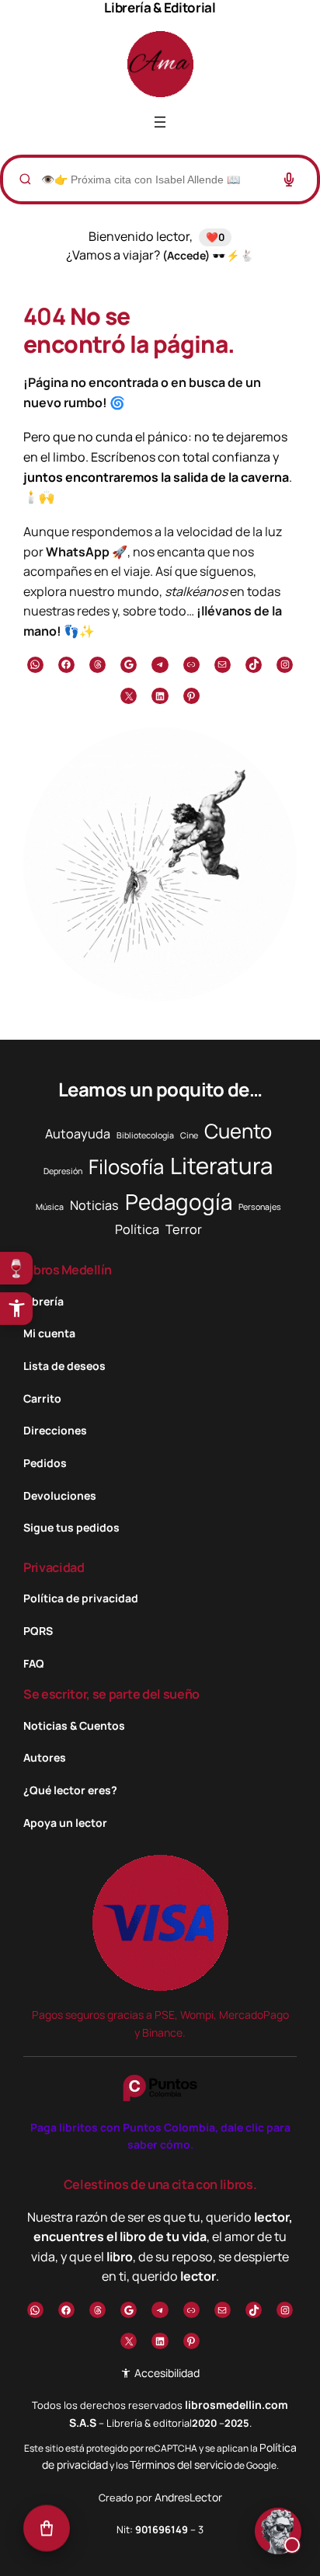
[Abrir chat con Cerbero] (278, 2533)
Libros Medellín (68, 1270)
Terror (184, 1229)
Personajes (260, 1207)
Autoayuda (78, 1134)
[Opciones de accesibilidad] (16, 1309)
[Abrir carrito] (47, 2529)
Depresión (63, 1171)
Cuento (238, 1131)
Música (50, 1207)
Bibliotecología (145, 1135)
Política (137, 1229)
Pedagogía (179, 1201)
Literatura (221, 1166)
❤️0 (215, 237)
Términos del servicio (181, 2464)
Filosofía (126, 1167)
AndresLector (188, 2497)
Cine (189, 1135)
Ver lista (165, 2552)
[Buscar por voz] (289, 180)
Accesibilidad (165, 2373)
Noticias (94, 1205)
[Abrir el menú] (160, 122)
